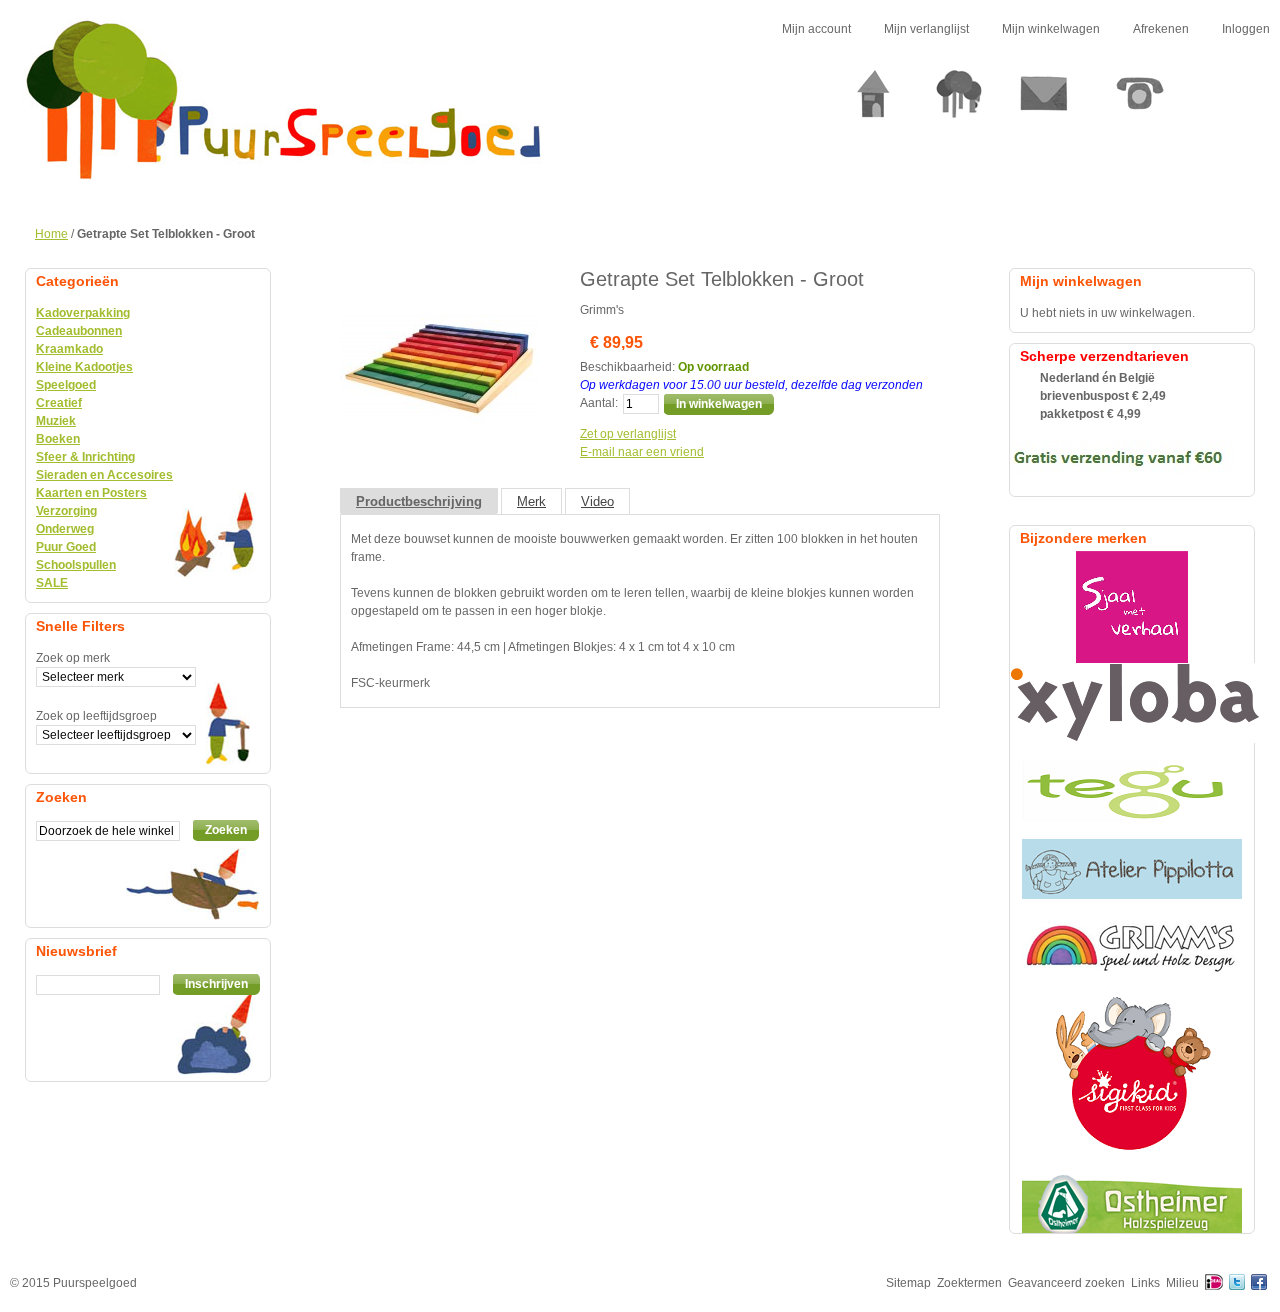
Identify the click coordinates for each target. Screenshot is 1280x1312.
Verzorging (66, 511)
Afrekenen (1161, 29)
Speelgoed (66, 385)
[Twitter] (1237, 1283)
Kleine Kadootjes (84, 367)
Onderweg (65, 529)
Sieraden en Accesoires (104, 475)
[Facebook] (1259, 1283)
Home (51, 234)
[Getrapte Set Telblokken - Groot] (440, 277)
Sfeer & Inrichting (85, 457)
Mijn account (816, 29)
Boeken (58, 439)
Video (597, 501)
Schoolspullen (76, 565)
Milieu (1182, 1283)
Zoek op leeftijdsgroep (96, 716)
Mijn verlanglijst (926, 29)
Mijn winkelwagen (1051, 29)
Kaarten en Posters (91, 493)
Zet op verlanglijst (628, 434)
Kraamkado (69, 349)
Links (1145, 1283)
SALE (52, 583)
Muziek (56, 421)
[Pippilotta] (1132, 869)
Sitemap (908, 1283)
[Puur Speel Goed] (283, 100)
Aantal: (599, 403)
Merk (531, 501)
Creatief (59, 403)
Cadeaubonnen (79, 331)
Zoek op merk (73, 658)
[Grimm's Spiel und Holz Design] (1132, 947)
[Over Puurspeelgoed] (959, 101)
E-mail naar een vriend (642, 452)
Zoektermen (969, 1283)
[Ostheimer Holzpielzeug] (1132, 1203)
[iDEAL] (1214, 1283)
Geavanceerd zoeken (1066, 1283)
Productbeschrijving (419, 501)
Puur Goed (66, 547)
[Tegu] (1132, 791)
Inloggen (1246, 29)
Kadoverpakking (83, 313)
